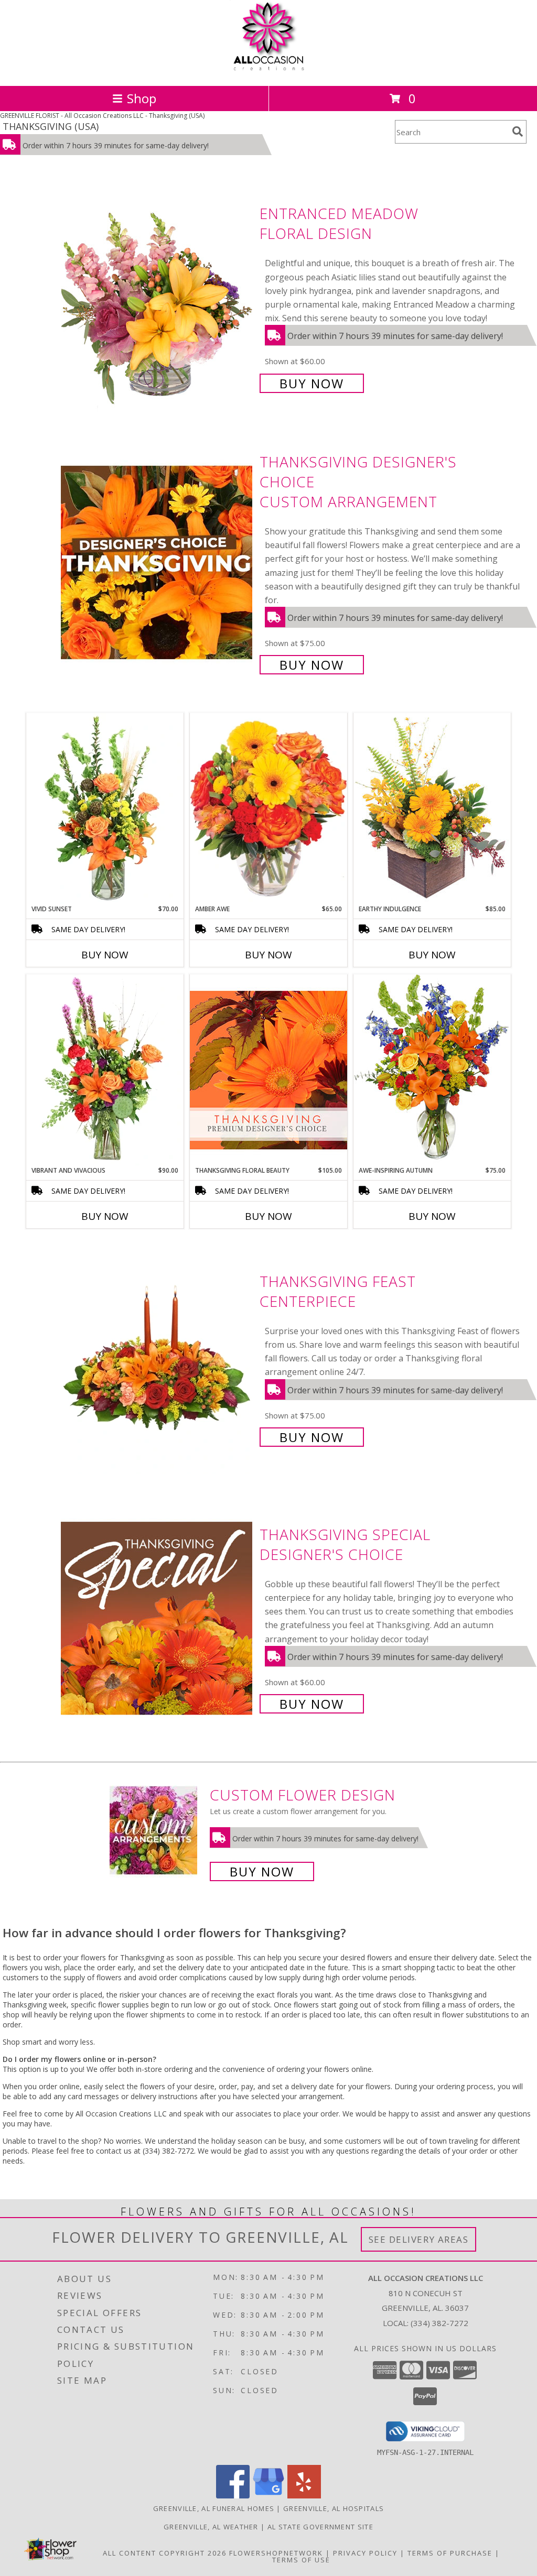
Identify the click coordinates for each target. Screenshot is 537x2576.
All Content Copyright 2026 (165, 2553)
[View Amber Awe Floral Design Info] (268, 809)
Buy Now (312, 383)
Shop (142, 98)
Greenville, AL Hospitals (334, 2508)
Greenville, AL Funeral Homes (214, 2508)
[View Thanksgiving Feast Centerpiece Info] (158, 1358)
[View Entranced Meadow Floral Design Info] (158, 297)
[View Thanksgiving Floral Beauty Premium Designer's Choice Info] (268, 1070)
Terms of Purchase (450, 2553)
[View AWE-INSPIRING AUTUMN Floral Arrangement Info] (432, 1070)
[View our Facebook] (233, 2496)
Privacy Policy (365, 2553)
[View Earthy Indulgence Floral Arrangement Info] (432, 808)
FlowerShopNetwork (276, 2553)
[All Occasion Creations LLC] (269, 70)
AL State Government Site (320, 2527)
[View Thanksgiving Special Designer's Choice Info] (158, 1618)
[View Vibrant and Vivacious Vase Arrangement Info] (105, 1070)
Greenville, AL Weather (211, 2527)
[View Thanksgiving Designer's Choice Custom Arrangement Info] (158, 562)
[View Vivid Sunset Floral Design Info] (105, 809)
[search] (518, 132)
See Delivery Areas (419, 2239)
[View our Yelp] (304, 2496)
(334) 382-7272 (439, 2323)
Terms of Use (301, 2560)
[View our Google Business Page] (268, 2496)
